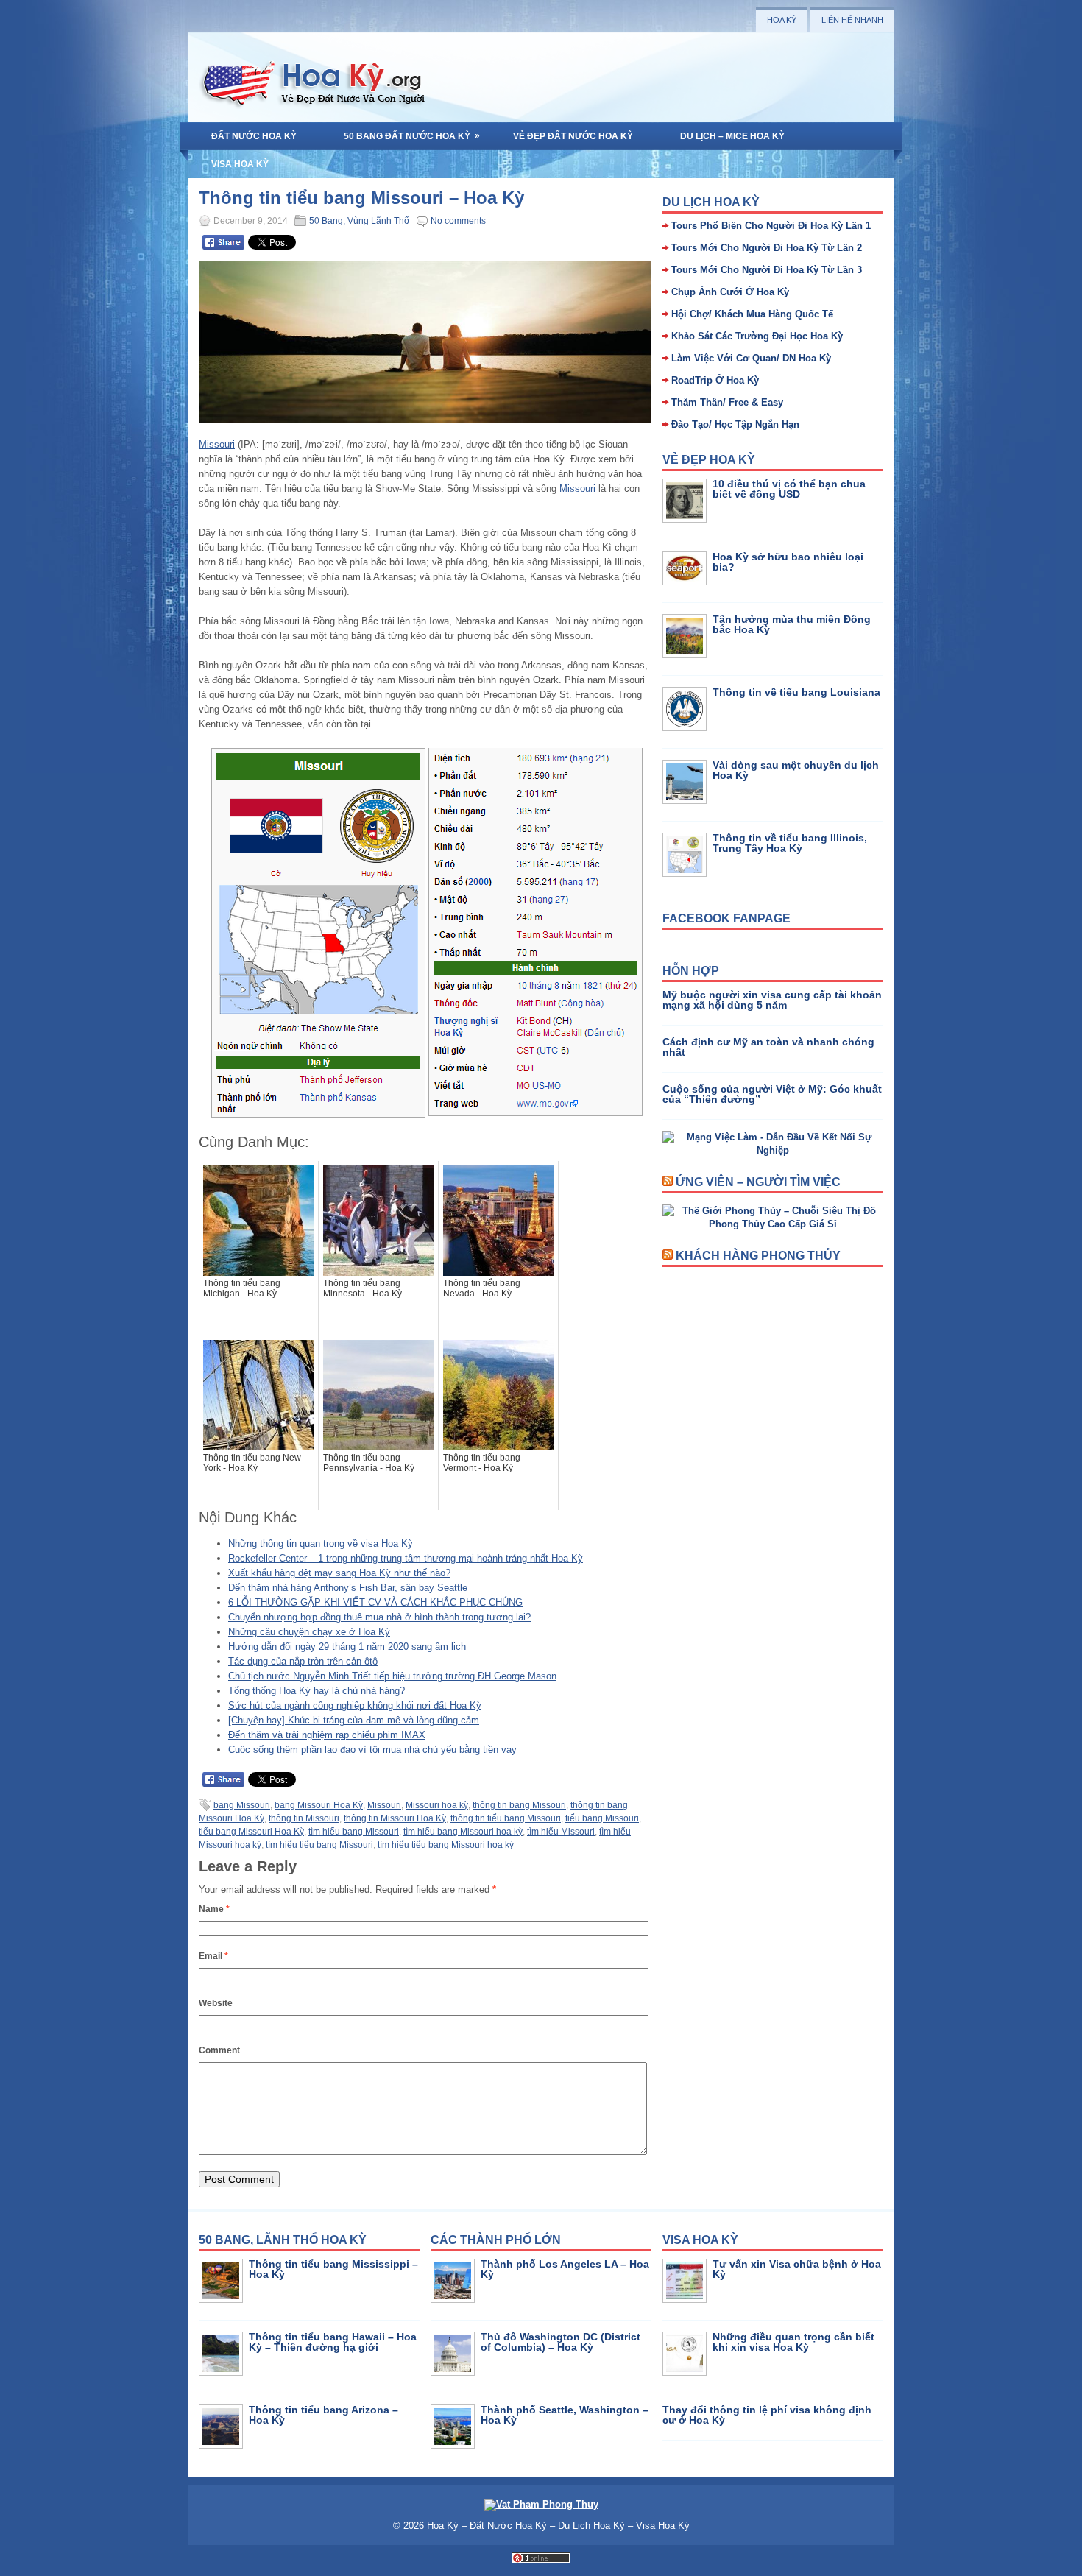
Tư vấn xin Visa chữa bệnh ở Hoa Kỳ (797, 2269)
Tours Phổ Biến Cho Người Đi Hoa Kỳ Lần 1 (771, 226)
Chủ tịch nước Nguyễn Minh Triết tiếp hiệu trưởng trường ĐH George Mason (392, 1676)
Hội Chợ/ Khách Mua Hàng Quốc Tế (752, 314)
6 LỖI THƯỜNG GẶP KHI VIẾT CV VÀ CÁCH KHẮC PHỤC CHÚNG (375, 1602)
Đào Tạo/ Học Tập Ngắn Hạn (735, 424)
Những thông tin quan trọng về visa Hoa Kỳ (321, 1543)
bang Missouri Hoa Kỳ (319, 1805)
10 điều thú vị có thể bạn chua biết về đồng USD (789, 489)
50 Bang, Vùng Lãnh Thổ (359, 221)
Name (214, 1909)
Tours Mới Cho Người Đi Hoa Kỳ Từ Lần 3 (767, 270)
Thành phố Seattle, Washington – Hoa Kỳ (565, 2415)
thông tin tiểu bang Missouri (506, 1818)
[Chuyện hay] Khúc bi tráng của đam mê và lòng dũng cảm (354, 1720)
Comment (219, 2050)
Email (213, 1956)
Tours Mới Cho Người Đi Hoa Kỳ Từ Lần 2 (767, 248)
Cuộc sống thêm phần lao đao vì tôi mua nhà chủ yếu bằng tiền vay (372, 1750)
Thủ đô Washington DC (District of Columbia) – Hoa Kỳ (561, 2342)
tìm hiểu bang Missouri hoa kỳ (463, 1832)
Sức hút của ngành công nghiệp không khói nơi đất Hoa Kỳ (355, 1705)
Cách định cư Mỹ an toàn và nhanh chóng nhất (768, 1047)
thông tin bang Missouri (519, 1805)
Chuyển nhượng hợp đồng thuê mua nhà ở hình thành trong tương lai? (379, 1617)
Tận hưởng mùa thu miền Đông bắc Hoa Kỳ (792, 624)
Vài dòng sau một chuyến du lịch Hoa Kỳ (796, 770)
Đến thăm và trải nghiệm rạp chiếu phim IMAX (327, 1735)
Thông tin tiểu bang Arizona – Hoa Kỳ (323, 2415)
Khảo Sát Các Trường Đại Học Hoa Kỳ (757, 336)
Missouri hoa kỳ (437, 1805)
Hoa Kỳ (782, 20)
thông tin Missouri (304, 1818)
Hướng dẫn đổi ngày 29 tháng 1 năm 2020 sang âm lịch (347, 1647)
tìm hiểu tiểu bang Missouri (319, 1845)
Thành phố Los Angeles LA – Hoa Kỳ (565, 2269)
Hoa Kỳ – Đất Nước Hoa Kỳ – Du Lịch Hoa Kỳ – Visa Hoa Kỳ (558, 2526)
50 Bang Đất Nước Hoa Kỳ (412, 136)
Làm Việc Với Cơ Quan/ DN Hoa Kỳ (751, 358)
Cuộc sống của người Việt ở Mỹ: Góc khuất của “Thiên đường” (772, 1094)
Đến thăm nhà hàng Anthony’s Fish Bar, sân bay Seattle (348, 1588)
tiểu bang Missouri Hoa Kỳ (251, 1832)
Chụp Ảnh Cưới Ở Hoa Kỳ (730, 292)
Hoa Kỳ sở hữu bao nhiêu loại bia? (788, 562)
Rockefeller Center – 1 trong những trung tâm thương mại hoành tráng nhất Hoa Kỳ (406, 1558)
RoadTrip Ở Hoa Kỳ (715, 380)
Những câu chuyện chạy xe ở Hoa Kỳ (309, 1632)
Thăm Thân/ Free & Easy (727, 402)
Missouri (217, 444)
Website (216, 2003)
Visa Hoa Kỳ (240, 164)
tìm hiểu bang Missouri (354, 1832)
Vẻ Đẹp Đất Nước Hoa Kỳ (573, 136)
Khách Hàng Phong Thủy (758, 1256)
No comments (458, 221)
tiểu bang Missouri (602, 1818)
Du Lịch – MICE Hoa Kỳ (732, 136)
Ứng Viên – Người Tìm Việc (758, 1182)
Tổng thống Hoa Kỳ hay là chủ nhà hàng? (317, 1691)
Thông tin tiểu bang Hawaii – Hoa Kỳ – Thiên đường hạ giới (333, 2342)
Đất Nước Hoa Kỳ (254, 136)
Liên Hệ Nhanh (852, 20)
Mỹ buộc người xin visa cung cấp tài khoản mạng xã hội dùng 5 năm (772, 1000)
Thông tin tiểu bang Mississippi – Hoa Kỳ (333, 2269)
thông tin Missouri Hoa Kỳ (395, 1818)
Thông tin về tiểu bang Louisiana (796, 692)
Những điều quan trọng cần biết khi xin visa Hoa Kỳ (793, 2342)
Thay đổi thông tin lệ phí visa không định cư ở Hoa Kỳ (767, 2415)
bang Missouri (242, 1805)
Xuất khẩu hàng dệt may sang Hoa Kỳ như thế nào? (339, 1573)
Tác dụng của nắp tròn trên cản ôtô (303, 1661)
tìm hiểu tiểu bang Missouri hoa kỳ (446, 1845)
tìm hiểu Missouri (561, 1832)
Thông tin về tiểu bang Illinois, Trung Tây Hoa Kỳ (790, 843)
